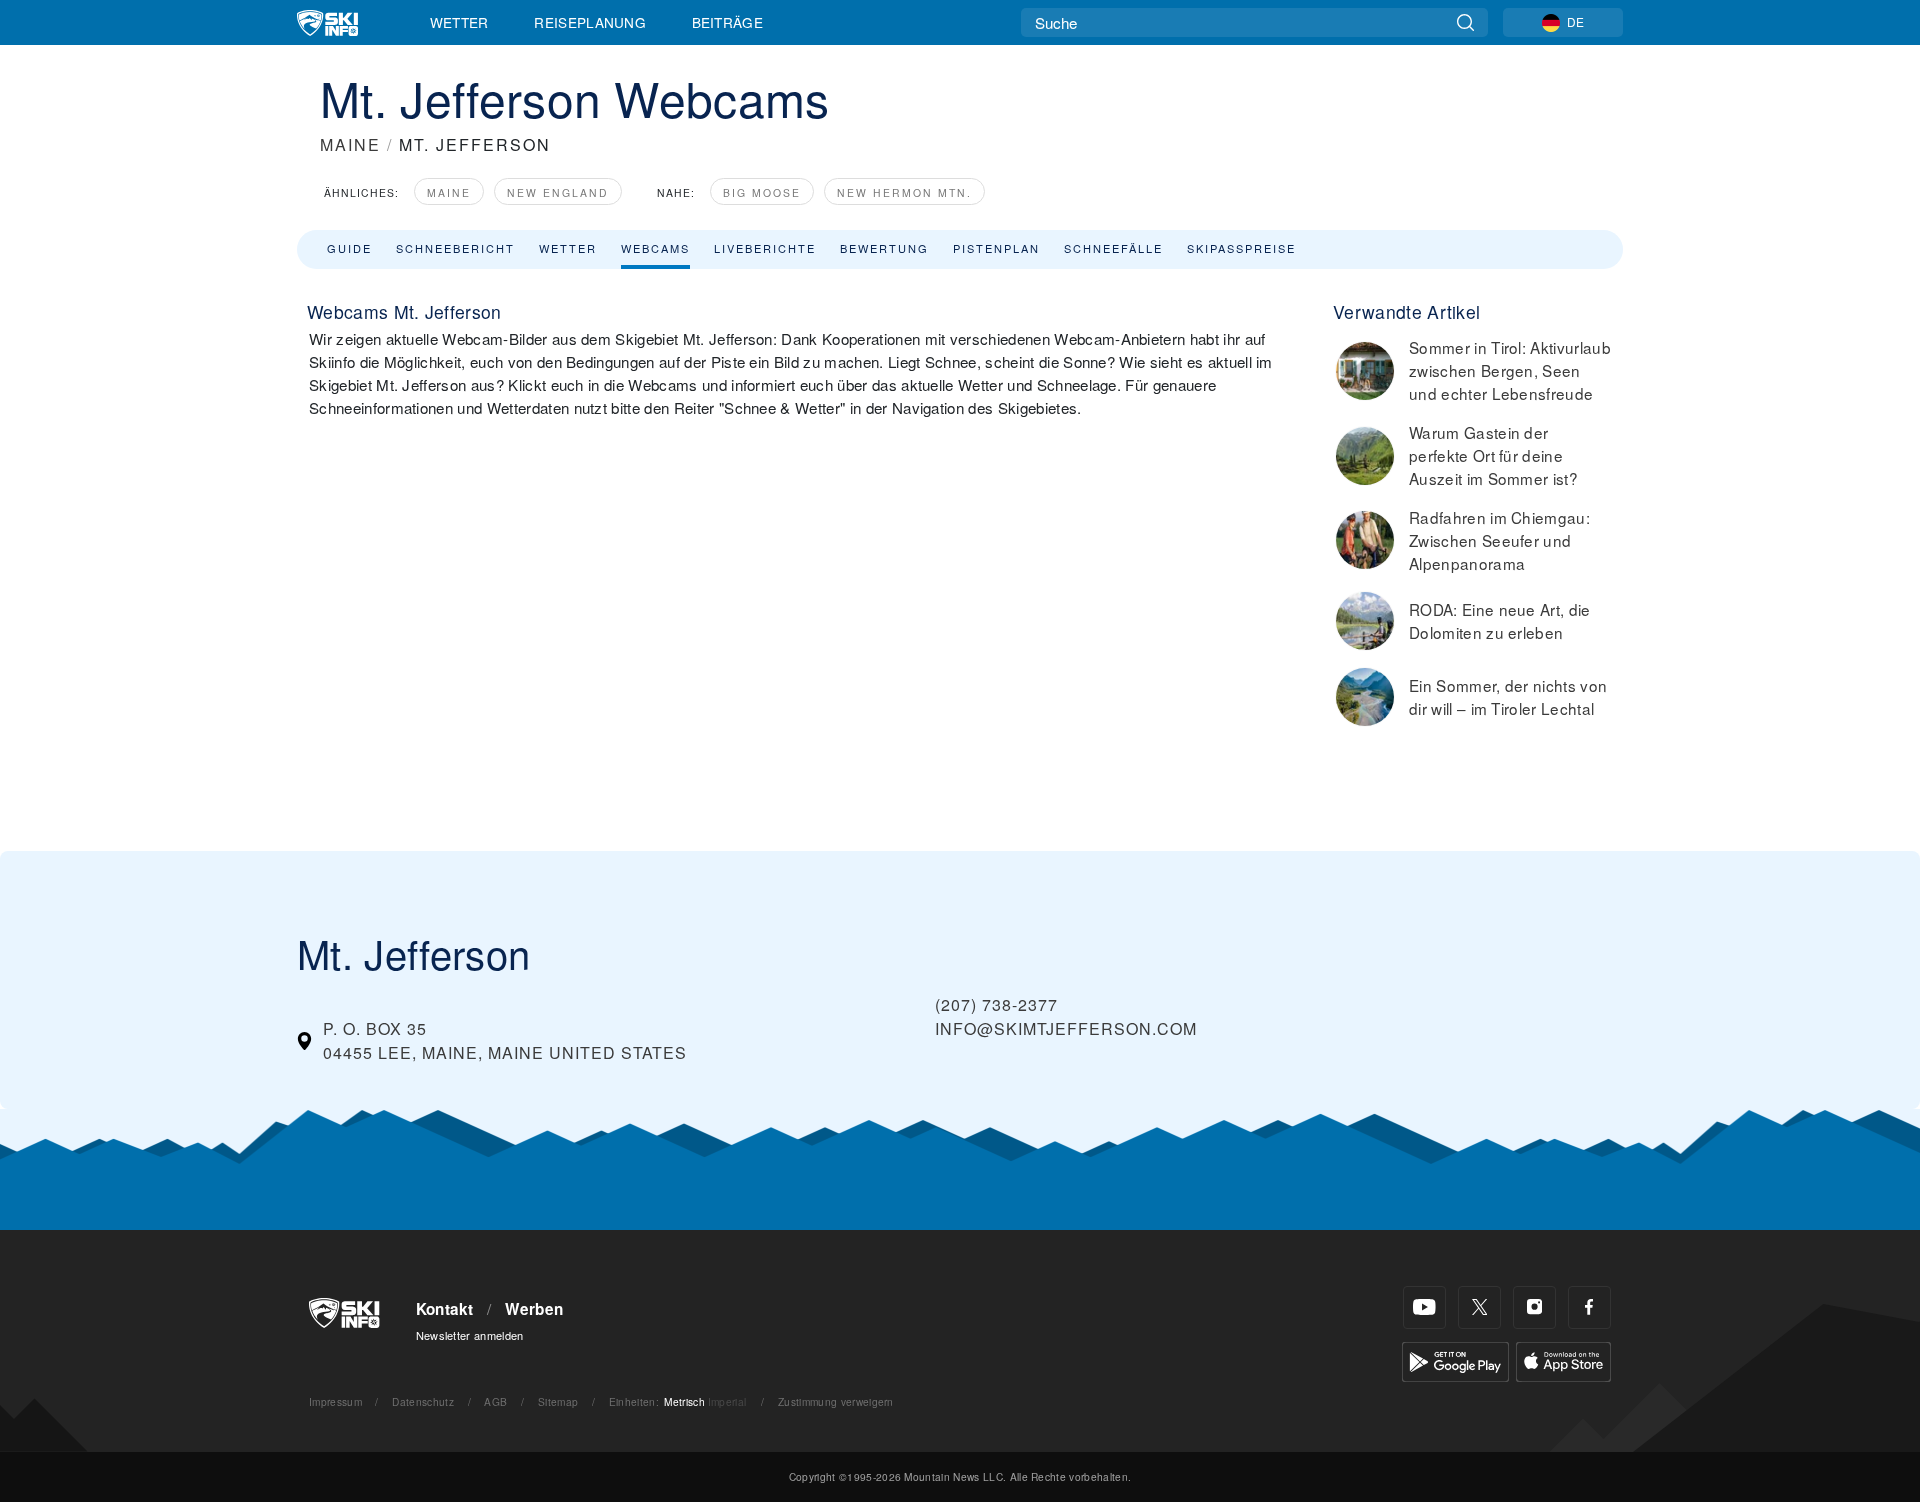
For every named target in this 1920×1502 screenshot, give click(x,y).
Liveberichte (765, 248)
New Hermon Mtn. (904, 192)
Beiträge (728, 22)
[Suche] (1465, 22)
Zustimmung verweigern (836, 1401)
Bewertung (884, 248)
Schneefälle (1113, 248)
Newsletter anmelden (470, 1335)
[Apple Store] (1563, 1359)
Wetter (459, 22)
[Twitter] (1479, 1307)
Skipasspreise (1241, 248)
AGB (495, 1401)
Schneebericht (455, 248)
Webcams (655, 248)
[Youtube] (1424, 1307)
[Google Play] (1455, 1359)
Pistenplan (996, 248)
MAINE (350, 144)
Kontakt (445, 1309)
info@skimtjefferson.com (1066, 1028)
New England (558, 192)
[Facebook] (1589, 1307)
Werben (534, 1309)
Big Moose (762, 192)
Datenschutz (423, 1401)
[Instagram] (1534, 1307)
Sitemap (558, 1401)
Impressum (335, 1401)
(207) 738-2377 (996, 1004)
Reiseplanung (590, 22)
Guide (349, 248)
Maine (449, 192)
